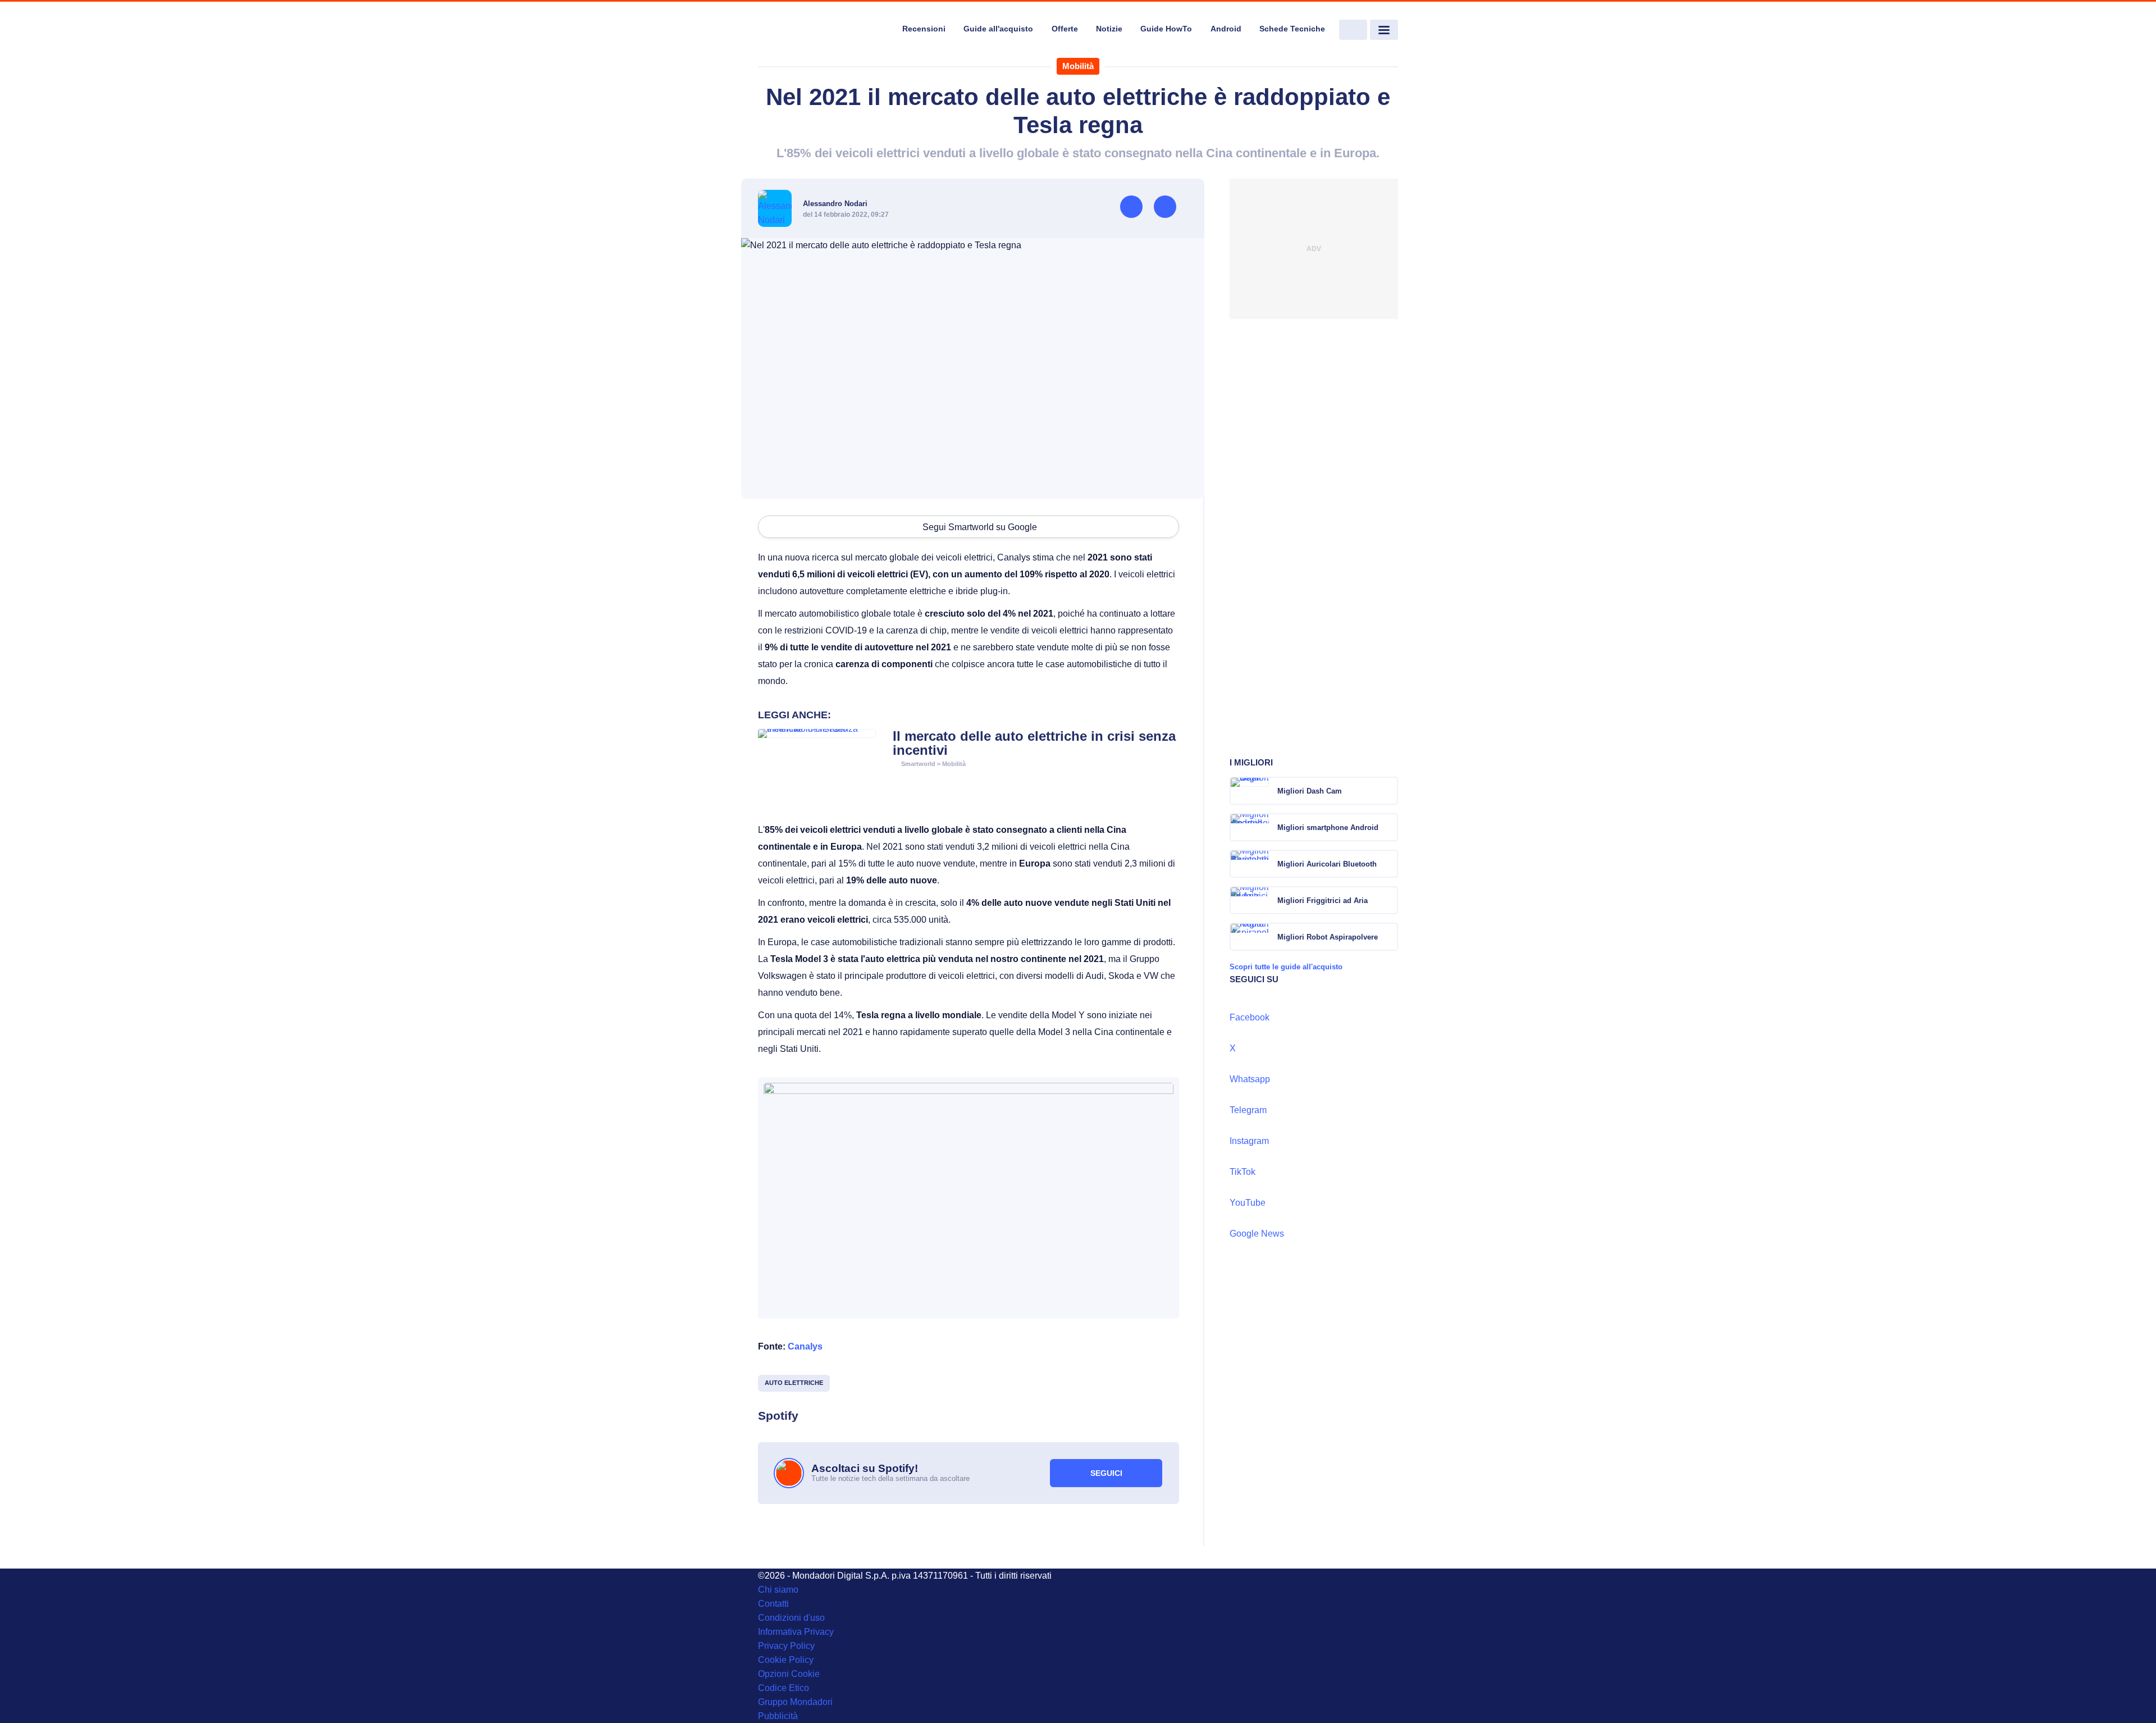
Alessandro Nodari (835, 204)
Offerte (1065, 29)
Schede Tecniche (1292, 29)
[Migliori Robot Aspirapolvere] (1388, 937)
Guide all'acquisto (998, 29)
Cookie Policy (786, 1660)
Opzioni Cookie (789, 1674)
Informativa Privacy (796, 1632)
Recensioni (924, 29)
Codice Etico (784, 1688)
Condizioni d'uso (791, 1618)
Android (1226, 29)
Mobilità (1078, 66)
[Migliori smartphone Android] (1388, 827)
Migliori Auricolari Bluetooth (1327, 864)
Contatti (773, 1604)
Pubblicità (778, 1716)
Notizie (1109, 29)
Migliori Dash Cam (1310, 791)
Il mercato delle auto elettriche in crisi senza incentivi (1034, 743)
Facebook (1250, 1017)
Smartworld (918, 764)
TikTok (1243, 1172)
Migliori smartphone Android (1328, 828)
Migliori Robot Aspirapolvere (1328, 937)
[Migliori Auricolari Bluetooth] (1388, 864)
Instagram (1249, 1141)
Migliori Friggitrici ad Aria (1323, 901)
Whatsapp (1250, 1079)
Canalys (805, 1346)
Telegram (1248, 1110)
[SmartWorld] (823, 30)
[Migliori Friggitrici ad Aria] (1388, 900)
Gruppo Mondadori (795, 1702)
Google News (1257, 1234)
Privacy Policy (786, 1646)
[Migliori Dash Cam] (1388, 791)
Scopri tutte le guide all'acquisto (1286, 967)
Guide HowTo (1166, 29)
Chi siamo (778, 1590)
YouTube (1248, 1203)
